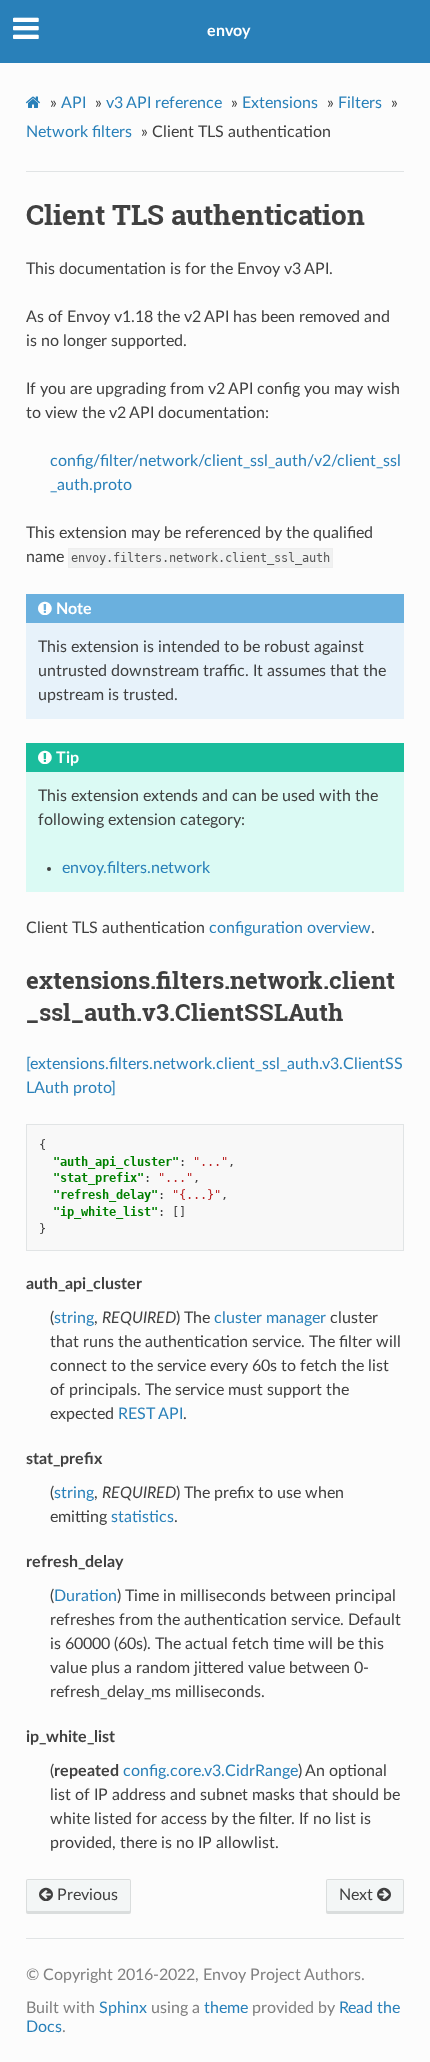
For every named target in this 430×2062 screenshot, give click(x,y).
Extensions (280, 103)
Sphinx (123, 2008)
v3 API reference (164, 103)
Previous (85, 1895)
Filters (360, 103)
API (73, 103)
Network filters (79, 132)
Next (358, 1895)
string (74, 1318)
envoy (228, 31)
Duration (85, 1596)
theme (226, 2008)
